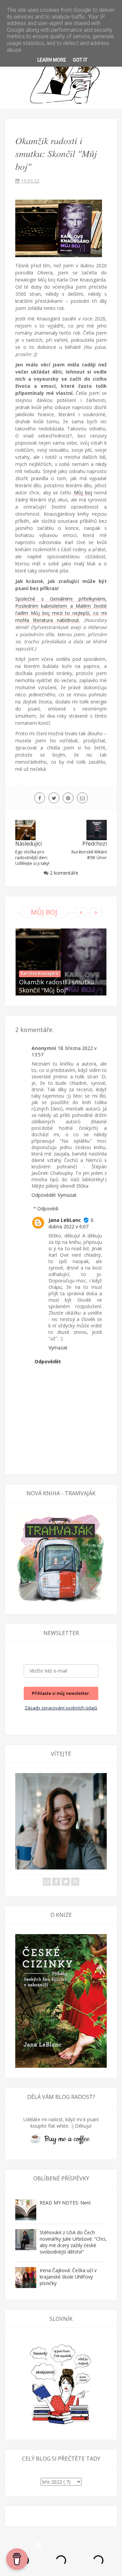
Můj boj (83, 492)
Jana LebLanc (65, 1220)
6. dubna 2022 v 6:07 (72, 1223)
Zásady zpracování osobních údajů (61, 1708)
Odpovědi (48, 1208)
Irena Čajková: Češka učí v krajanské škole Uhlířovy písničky (68, 2277)
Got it (80, 60)
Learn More (52, 60)
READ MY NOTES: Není (65, 2203)
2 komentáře (64, 873)
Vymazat (67, 1195)
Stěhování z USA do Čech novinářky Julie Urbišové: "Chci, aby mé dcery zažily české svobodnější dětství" (73, 2242)
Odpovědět (44, 1195)
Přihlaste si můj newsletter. (61, 1693)
